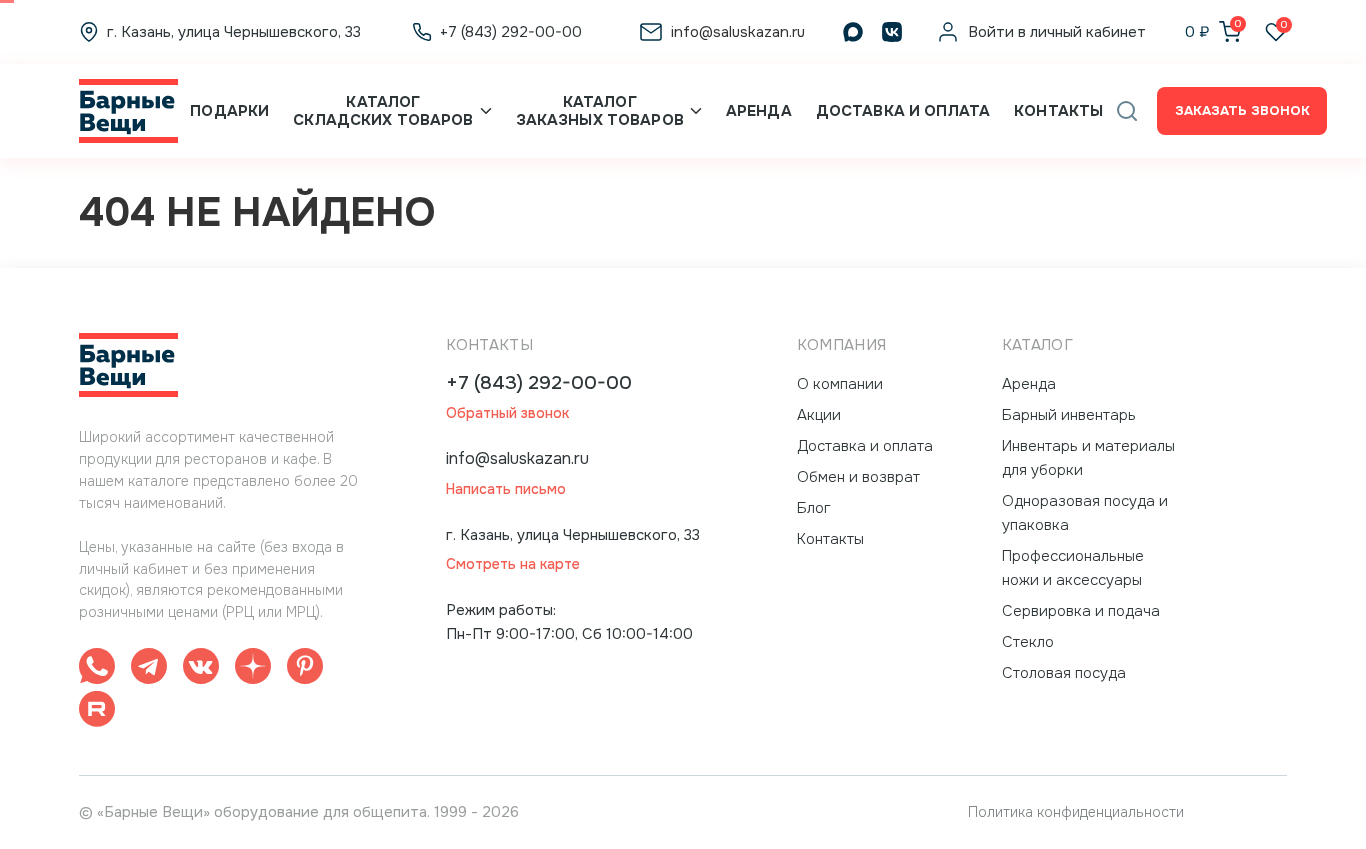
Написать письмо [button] (506, 489)
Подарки (229, 111)
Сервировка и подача (1081, 611)
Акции (819, 415)
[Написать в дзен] (253, 669)
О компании (840, 384)
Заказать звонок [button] (1242, 110)
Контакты (1058, 111)
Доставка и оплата (903, 111)
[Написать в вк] (201, 669)
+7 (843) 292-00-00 (539, 383)
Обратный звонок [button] (507, 413)
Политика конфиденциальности (1076, 812)
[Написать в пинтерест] (305, 669)
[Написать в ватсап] (97, 669)
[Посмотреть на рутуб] (97, 712)
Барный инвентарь (1069, 415)
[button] (1127, 111)
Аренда (759, 111)
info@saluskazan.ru (517, 458)
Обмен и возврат (858, 477)
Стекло (1028, 642)
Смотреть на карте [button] (513, 564)
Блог (814, 508)
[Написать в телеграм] (149, 669)
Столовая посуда (1064, 673)
